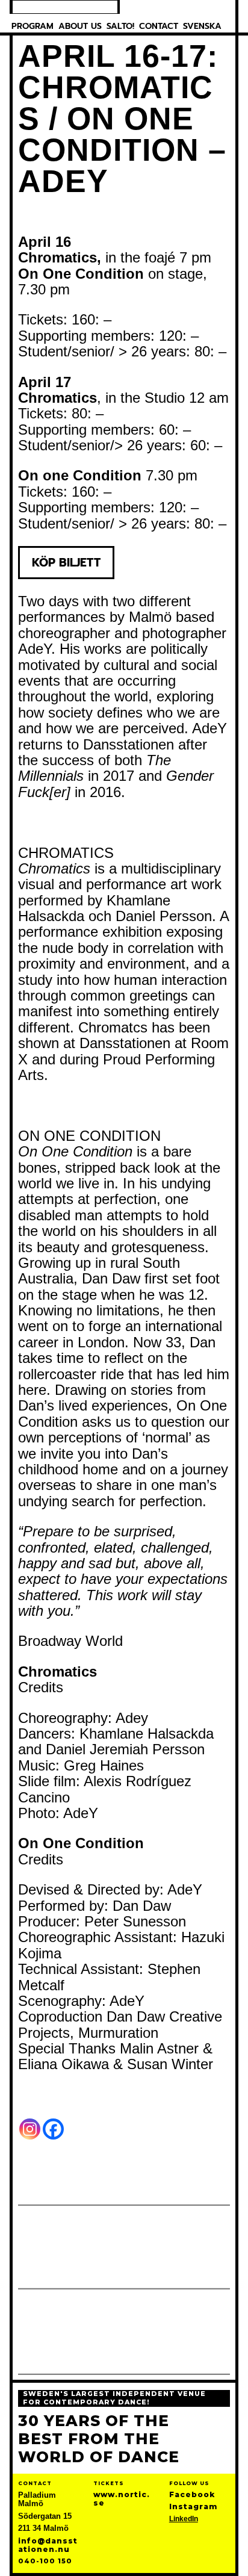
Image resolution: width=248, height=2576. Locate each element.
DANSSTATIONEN (65, 7)
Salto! (120, 26)
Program (33, 26)
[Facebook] (53, 2129)
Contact (159, 26)
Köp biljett (66, 563)
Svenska (202, 26)
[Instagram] (30, 2129)
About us (80, 26)
